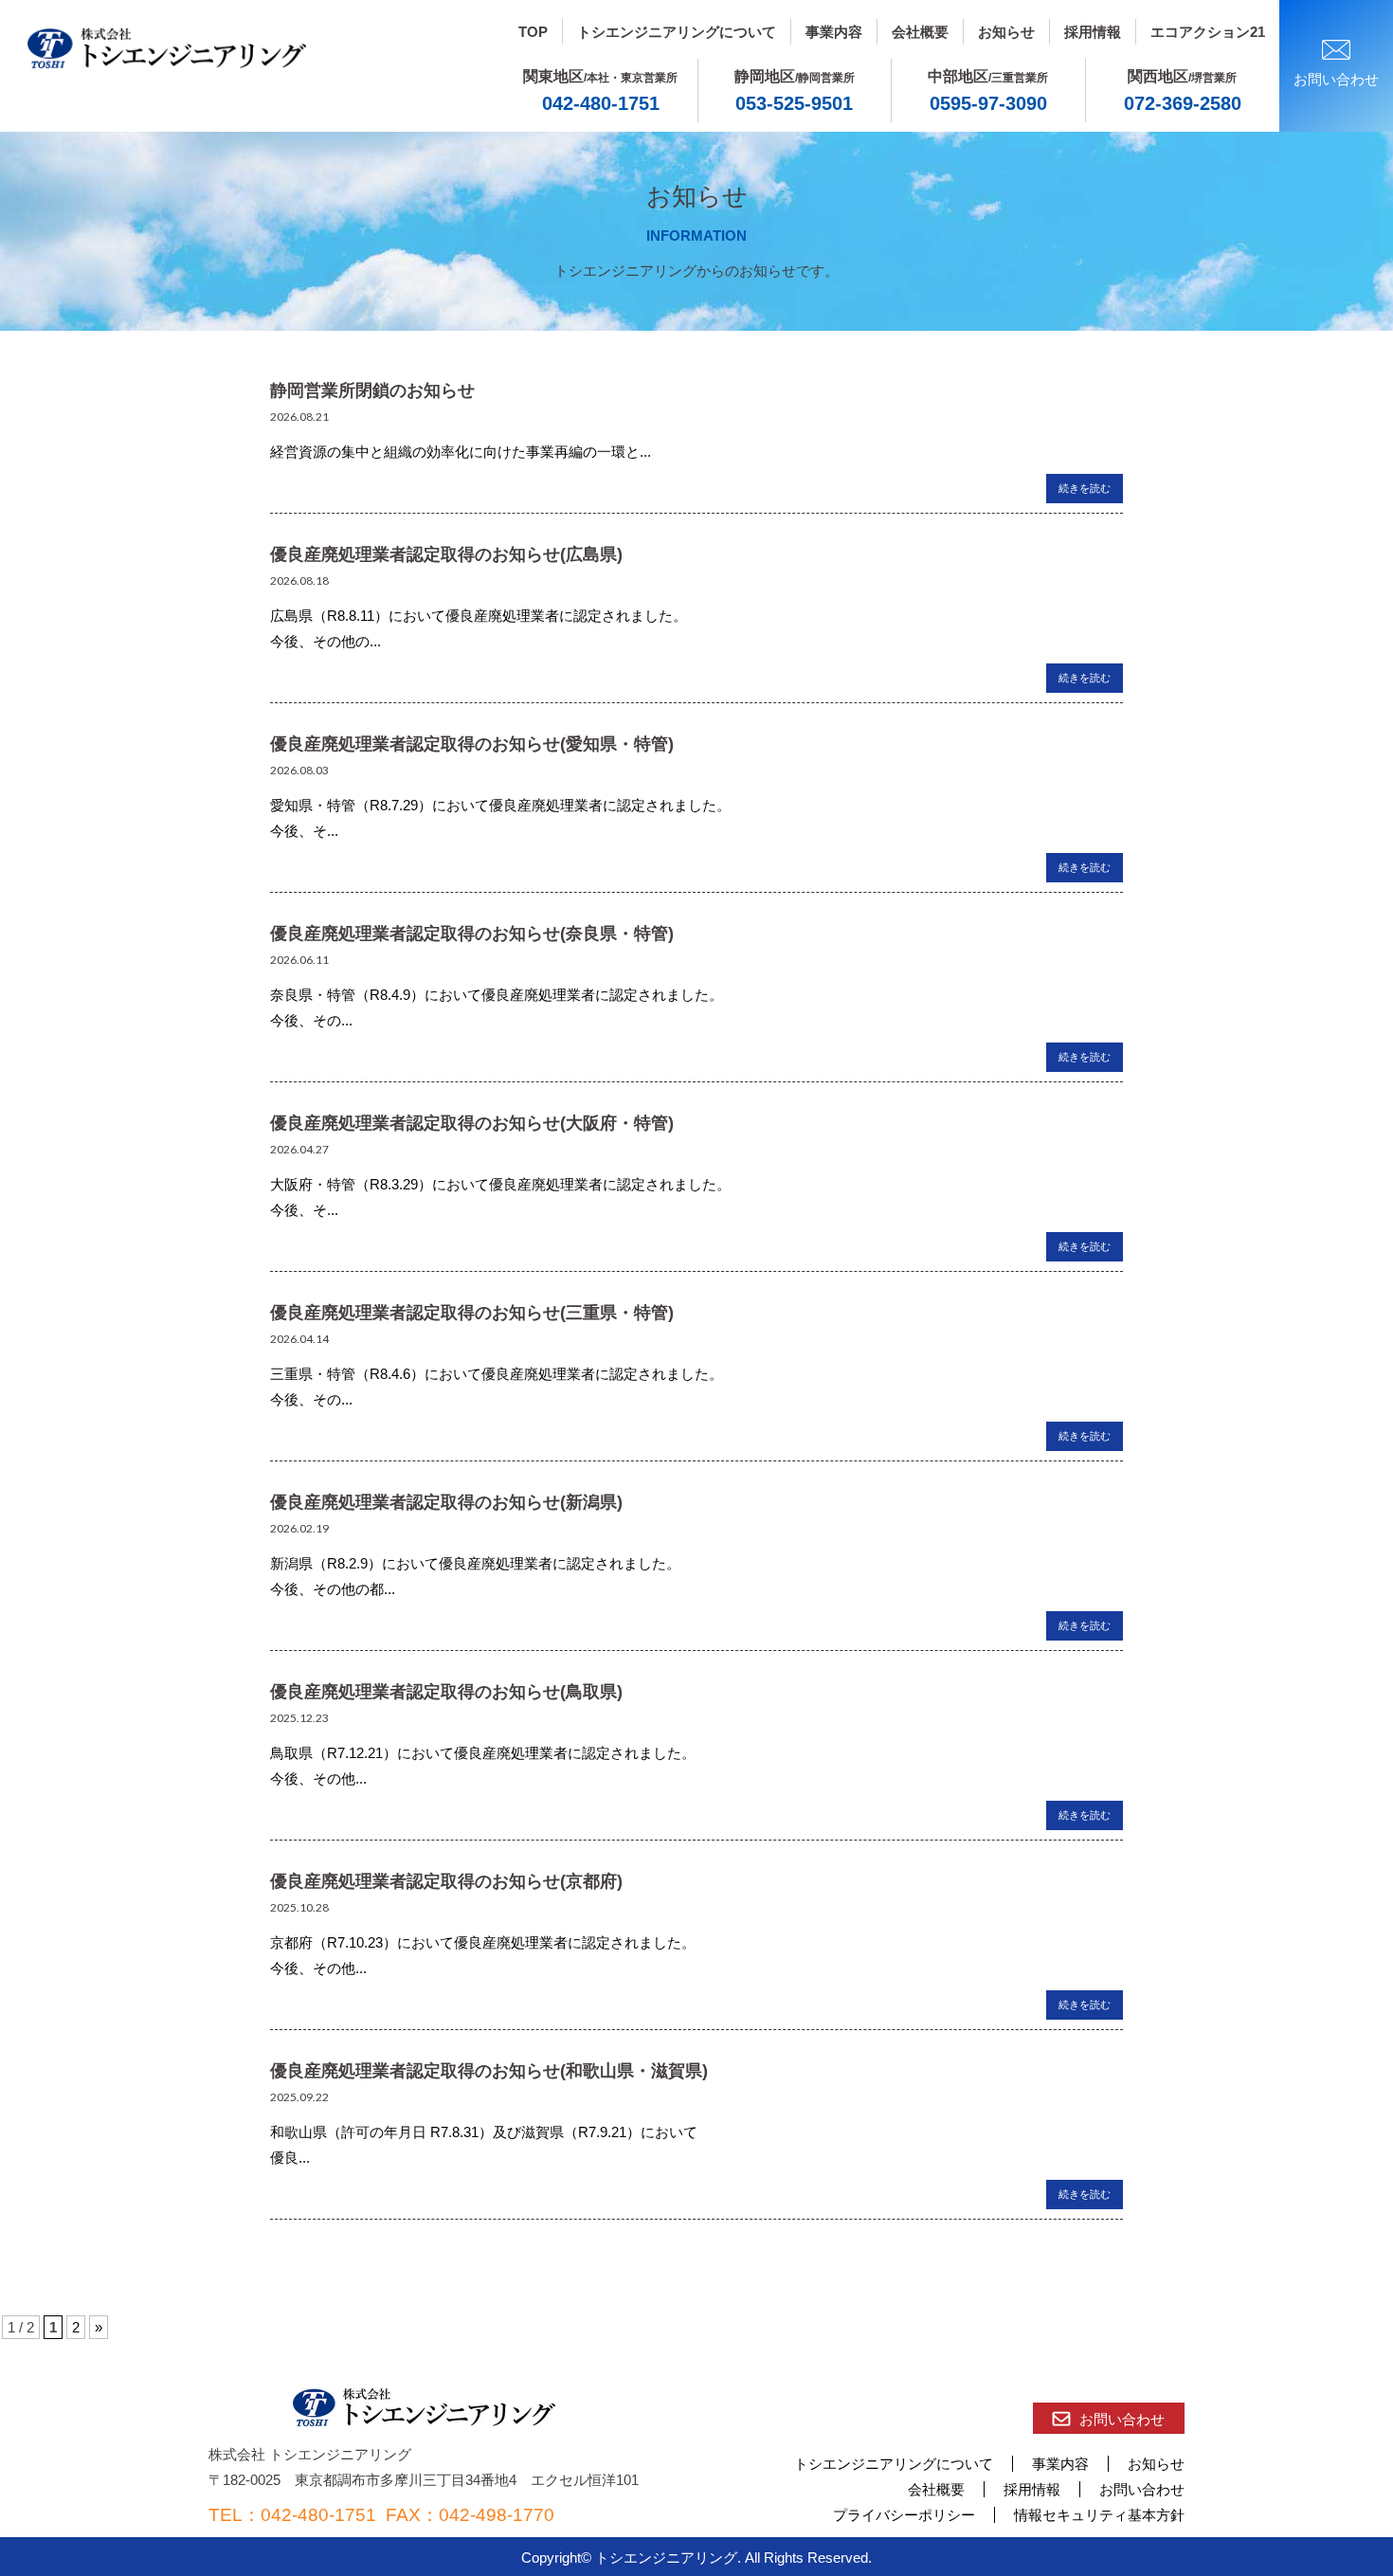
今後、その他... (318, 1778)
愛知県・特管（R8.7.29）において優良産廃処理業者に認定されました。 (500, 805)
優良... (290, 2158)
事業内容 (834, 32)
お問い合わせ (1122, 2419)
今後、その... (311, 1020)
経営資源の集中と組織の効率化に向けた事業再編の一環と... (461, 452)
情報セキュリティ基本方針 (1099, 2515)
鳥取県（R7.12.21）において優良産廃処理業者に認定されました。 (483, 1753)
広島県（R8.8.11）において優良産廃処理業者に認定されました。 (479, 616)
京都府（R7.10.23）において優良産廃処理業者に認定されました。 (483, 1942)
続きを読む (1085, 488)
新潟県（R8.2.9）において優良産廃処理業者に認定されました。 (475, 1563)
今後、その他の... (326, 641)
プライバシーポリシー (904, 2515)
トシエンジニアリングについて (677, 32)
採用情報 (1093, 32)
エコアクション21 (1208, 32)
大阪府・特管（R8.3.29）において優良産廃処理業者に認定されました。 (500, 1184)
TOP (533, 32)
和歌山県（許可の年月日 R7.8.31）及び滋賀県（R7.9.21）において (484, 2132)
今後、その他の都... (333, 1589)
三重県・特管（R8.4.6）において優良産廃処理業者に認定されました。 (497, 1374)
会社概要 (920, 32)
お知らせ (1006, 32)
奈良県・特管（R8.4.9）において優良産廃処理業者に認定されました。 (497, 995)
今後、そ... (304, 831)
